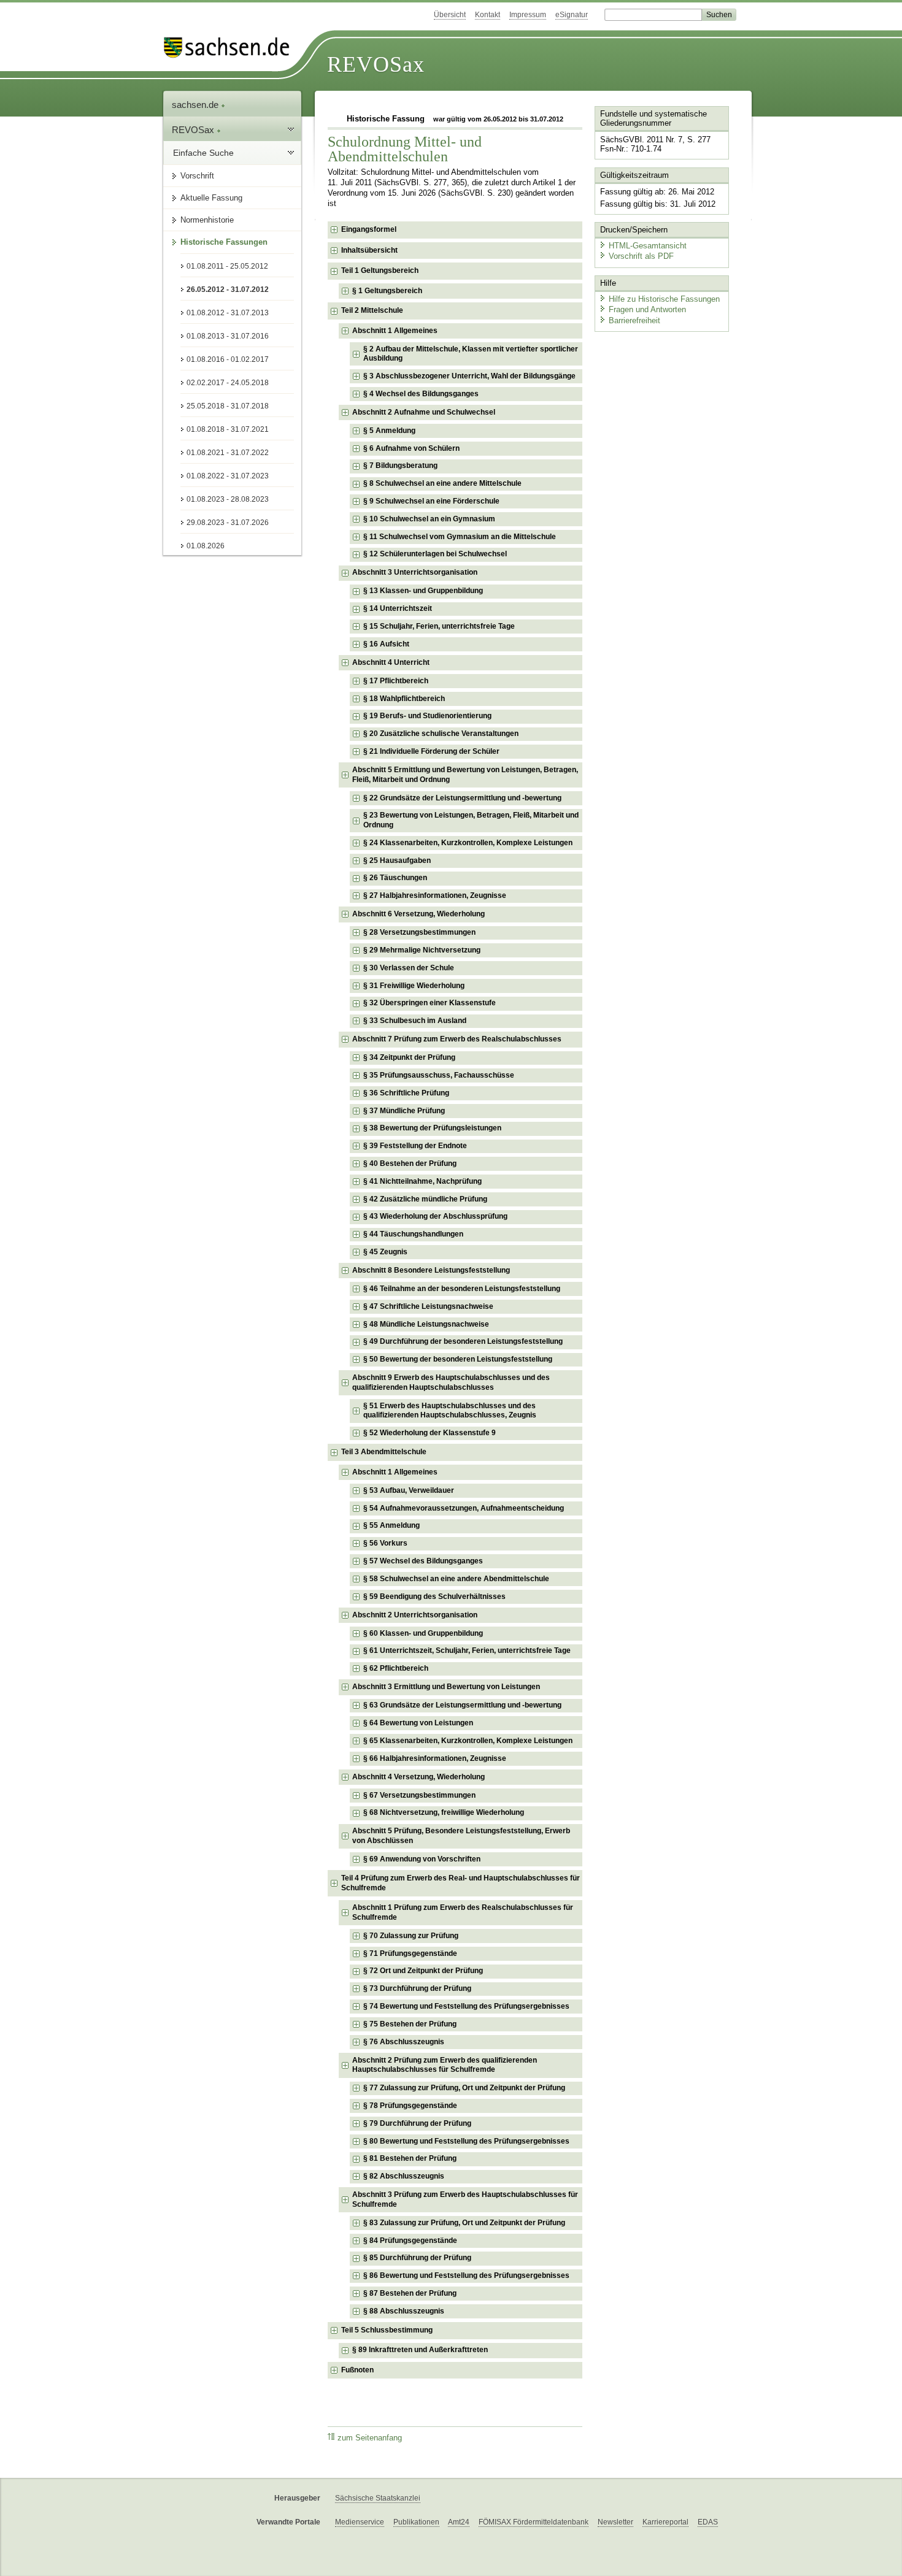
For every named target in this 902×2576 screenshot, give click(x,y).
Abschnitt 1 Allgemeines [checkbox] (395, 331)
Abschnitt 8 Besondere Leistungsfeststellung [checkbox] (431, 1270)
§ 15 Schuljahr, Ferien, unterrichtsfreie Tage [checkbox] (439, 626)
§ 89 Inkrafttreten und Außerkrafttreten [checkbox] (420, 2350)
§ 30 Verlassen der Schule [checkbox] (409, 968)
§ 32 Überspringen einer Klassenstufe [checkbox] (430, 1003)
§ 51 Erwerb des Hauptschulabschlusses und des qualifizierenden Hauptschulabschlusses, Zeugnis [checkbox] (450, 1411)
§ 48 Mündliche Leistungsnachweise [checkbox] (426, 1324)
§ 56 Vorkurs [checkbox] (385, 1543)
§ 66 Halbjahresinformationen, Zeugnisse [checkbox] (435, 1758)
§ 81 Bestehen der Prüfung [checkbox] (410, 2158)
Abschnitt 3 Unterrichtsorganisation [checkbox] (415, 572)
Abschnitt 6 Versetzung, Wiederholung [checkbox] (418, 914)
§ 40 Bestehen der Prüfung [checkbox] (410, 1163)
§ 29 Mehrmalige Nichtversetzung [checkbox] (422, 950)
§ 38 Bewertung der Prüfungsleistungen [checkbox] (432, 1128)
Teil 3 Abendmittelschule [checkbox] (384, 1452)
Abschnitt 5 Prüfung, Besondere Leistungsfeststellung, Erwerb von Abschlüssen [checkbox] (461, 1836)
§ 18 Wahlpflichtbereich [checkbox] (404, 699)
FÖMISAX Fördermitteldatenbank (534, 2522)
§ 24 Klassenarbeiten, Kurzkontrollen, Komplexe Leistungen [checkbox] (468, 843)
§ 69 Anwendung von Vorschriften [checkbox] (422, 1859)
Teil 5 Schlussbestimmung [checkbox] (387, 2330)
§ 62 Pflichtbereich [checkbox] (396, 1668)
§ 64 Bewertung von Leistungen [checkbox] (418, 1723)
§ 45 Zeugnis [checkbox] (385, 1252)
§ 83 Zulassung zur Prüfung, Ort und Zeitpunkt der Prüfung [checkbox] (464, 2223)
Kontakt (488, 15)
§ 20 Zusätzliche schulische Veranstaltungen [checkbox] (441, 734)
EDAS (708, 2522)
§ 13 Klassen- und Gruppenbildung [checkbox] (423, 591)
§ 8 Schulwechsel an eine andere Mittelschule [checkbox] (442, 483)
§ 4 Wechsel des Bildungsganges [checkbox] (421, 394)
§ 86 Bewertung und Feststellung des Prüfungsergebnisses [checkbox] (466, 2275)
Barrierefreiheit (634, 320)
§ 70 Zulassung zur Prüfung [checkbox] (411, 1936)
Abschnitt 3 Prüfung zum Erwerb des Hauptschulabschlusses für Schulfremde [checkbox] (465, 2199)
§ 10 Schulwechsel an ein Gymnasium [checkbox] (429, 519)
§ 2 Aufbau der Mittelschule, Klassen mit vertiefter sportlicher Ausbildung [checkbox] (471, 354)
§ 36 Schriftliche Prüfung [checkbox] (406, 1093)
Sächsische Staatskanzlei (378, 2498)
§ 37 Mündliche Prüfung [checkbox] (404, 1111)
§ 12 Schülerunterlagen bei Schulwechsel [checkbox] (435, 554)
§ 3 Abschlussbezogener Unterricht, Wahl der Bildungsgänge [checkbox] (469, 376)
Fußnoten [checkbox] (357, 2370)
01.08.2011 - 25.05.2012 (227, 266)
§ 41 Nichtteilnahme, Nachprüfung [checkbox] (422, 1181)
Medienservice (360, 2522)
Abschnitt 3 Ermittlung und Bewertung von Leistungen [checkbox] (446, 1687)
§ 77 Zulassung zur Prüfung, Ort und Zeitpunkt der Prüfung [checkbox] (464, 2088)
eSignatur (572, 15)
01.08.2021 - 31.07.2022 (228, 453)
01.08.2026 (206, 546)
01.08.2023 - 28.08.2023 (228, 499)
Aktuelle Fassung (211, 198)
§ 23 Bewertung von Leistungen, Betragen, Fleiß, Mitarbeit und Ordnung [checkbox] (471, 820)
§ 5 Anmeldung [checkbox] (389, 431)
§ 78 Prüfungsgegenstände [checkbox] (410, 2106)
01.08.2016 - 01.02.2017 (228, 359)
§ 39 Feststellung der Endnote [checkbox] (415, 1146)
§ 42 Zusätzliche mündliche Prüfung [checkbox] (425, 1199)
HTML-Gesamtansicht (648, 246)
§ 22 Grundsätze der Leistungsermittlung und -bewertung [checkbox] (462, 798)
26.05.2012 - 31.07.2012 (228, 289)
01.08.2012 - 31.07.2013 (228, 313)
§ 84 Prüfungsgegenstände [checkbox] (410, 2241)
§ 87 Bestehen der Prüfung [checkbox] (410, 2293)
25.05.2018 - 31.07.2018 (228, 406)
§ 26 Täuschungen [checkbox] (395, 878)
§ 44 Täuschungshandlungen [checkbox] (413, 1234)
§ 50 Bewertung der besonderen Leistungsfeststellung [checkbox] (458, 1359)
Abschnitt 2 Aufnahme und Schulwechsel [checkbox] (424, 412)
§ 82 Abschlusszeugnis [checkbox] (404, 2176)
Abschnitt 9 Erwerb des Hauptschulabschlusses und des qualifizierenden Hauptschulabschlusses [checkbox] (451, 1382)
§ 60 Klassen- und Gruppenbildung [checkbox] (423, 1633)
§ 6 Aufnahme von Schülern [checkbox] (411, 448)
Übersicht (450, 15)
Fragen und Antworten (647, 309)
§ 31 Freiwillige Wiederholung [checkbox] (414, 986)
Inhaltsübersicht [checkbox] (369, 250)
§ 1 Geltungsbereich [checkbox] (387, 291)
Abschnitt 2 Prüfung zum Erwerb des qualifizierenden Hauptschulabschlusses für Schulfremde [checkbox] (445, 2065)
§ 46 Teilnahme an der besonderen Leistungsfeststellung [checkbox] (462, 1289)
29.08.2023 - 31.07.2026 (228, 523)
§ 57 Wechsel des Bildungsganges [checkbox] (423, 1561)
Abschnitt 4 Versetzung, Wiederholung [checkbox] (418, 1777)
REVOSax (376, 64)
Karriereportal (665, 2522)
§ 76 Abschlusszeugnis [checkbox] (404, 2042)
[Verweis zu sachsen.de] (231, 48)
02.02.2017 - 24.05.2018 (228, 383)
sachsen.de (196, 105)
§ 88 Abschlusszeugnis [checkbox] (404, 2311)
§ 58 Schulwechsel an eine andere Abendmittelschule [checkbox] (456, 1579)
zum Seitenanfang (370, 2438)
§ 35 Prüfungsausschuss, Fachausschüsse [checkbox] (439, 1075)
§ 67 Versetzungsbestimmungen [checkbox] (419, 1795)
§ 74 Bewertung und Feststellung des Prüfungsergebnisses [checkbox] (466, 2006)
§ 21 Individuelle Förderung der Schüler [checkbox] (431, 751)
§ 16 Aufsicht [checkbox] (386, 644)
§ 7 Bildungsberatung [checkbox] (400, 466)
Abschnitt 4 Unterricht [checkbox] (391, 662)
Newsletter (615, 2522)
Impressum (528, 15)
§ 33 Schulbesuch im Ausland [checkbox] (415, 1021)
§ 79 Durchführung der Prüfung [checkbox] (417, 2123)
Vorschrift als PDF (641, 256)
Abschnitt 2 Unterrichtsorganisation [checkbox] (415, 1615)
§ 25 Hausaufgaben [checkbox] (397, 861)
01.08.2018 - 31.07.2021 (228, 429)
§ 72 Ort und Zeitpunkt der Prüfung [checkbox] (423, 1971)
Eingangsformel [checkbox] (369, 229)
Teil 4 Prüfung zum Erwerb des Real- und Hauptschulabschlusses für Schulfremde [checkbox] (461, 1883)
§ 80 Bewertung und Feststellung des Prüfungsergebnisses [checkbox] (466, 2141)
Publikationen (416, 2522)
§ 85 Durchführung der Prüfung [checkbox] (417, 2258)
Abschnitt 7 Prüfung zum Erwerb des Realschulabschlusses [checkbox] (457, 1039)
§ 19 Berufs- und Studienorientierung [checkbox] (427, 716)
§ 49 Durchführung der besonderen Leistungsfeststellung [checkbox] (463, 1341)
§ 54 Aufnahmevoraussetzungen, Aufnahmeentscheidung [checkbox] (464, 1508)
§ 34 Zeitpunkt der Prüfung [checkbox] (409, 1057)
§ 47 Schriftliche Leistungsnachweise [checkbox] (428, 1306)
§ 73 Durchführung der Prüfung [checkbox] (417, 1988)
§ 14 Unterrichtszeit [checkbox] (398, 608)
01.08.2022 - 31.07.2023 (228, 476)
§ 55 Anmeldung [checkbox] (391, 1525)
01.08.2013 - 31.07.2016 (228, 336)
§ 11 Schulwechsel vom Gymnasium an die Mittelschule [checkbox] (460, 537)
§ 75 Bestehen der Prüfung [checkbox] (410, 2024)
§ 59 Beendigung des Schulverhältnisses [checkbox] (434, 1597)
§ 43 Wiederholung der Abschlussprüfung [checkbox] (435, 1216)
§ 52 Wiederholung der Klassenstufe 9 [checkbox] (430, 1433)
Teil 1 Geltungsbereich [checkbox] (380, 270)
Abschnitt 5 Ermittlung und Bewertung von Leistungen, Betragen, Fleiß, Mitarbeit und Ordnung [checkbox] (465, 775)
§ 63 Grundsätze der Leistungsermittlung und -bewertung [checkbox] (462, 1705)
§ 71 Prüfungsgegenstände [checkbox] (410, 1953)
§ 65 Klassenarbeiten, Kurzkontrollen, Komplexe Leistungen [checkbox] (468, 1741)
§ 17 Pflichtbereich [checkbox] (396, 681)
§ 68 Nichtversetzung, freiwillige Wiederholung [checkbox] (444, 1812)
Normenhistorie (207, 220)
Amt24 (459, 2522)
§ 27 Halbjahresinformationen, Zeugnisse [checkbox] (435, 895)
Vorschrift (197, 176)
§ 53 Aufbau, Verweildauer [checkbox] (409, 1490)
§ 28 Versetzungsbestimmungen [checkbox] (419, 932)
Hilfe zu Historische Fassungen (664, 299)
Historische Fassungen (224, 242)
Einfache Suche (203, 153)
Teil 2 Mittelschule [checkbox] (372, 310)
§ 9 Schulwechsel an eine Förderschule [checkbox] (431, 501)
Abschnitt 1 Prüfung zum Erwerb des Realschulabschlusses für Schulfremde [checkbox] (463, 1912)
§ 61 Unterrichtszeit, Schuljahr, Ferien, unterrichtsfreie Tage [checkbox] (467, 1650)
